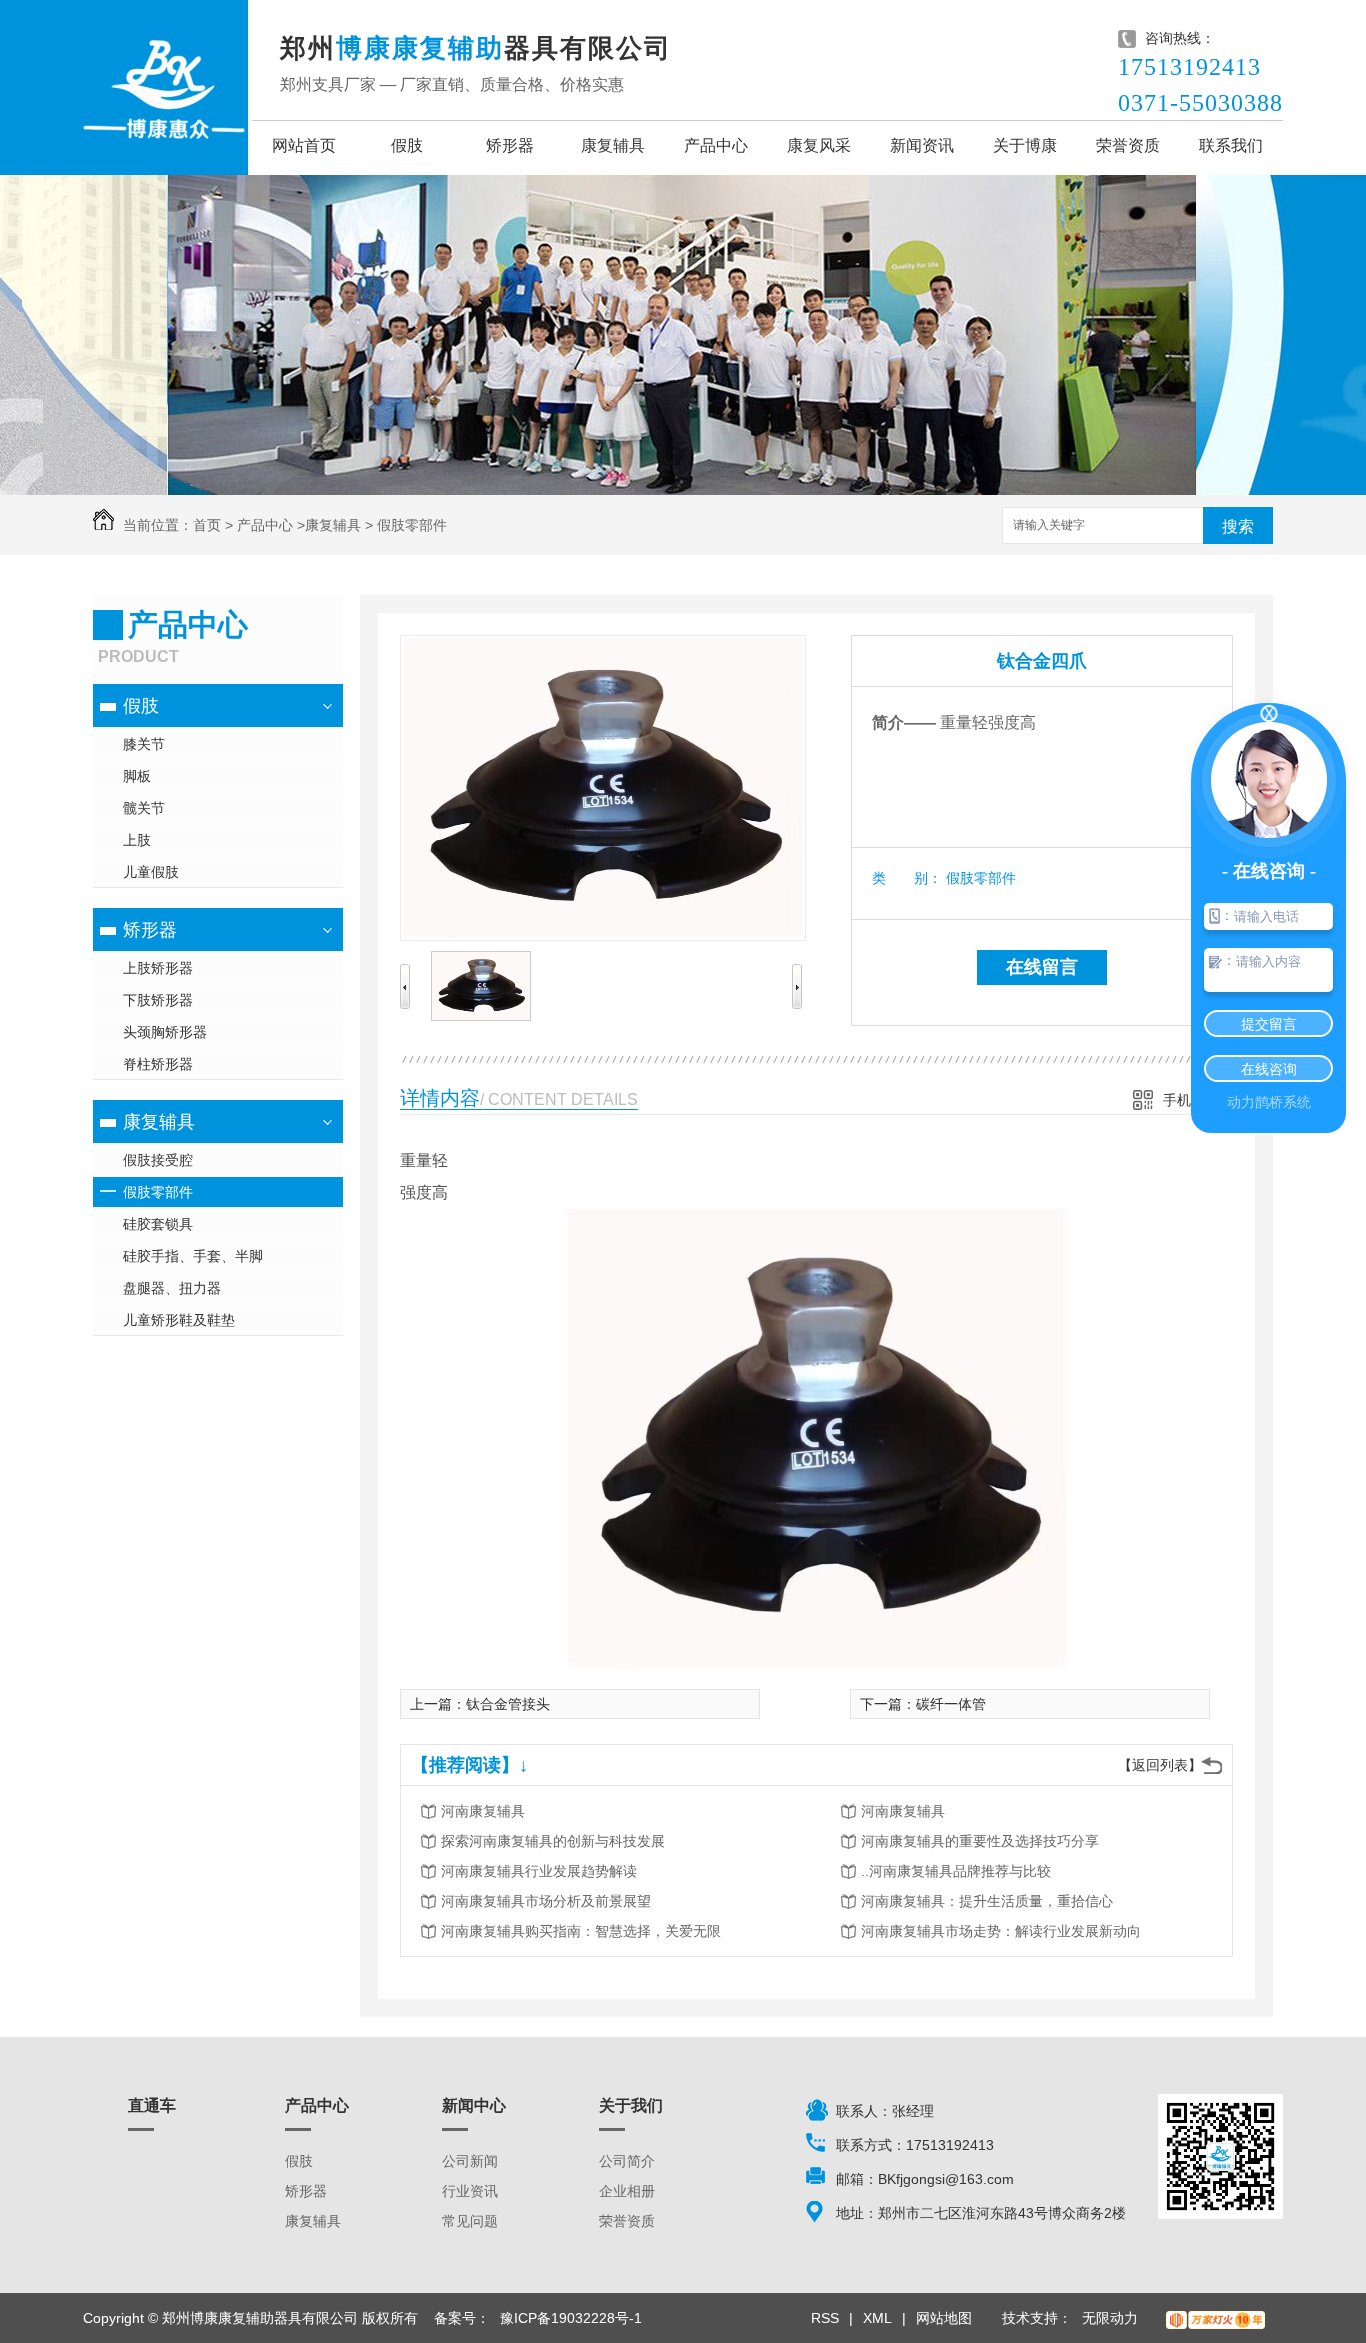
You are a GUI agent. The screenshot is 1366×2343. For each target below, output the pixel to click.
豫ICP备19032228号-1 (571, 2318)
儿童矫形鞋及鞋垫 (179, 1320)
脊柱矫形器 (158, 1064)
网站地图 (944, 2318)
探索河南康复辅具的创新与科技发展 (553, 1841)
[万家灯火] (1215, 2318)
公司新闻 (470, 2161)
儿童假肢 (151, 872)
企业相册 (627, 2191)
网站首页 (304, 145)
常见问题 (470, 2221)
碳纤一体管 (951, 1704)
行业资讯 (470, 2191)
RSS (825, 2318)
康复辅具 (613, 145)
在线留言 (1042, 967)
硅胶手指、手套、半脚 (193, 1256)
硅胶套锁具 (158, 1224)
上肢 (137, 840)
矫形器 (510, 145)
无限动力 (1110, 2318)
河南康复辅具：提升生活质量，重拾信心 (987, 1901)
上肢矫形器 (158, 968)
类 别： (907, 878)
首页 (207, 525)
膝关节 (144, 744)
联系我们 (1231, 145)
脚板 (137, 776)
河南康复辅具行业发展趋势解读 (539, 1871)
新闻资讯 (922, 145)
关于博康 (1025, 145)
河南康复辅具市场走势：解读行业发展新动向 (1001, 1931)
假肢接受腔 (158, 1160)
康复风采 (819, 145)
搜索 (1238, 526)
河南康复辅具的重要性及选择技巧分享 (980, 1841)
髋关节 (144, 808)
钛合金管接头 (508, 1704)
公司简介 (627, 2161)
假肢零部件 (412, 525)
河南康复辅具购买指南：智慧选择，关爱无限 (581, 1931)
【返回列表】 (1160, 1765)
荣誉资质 (1128, 145)
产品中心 (716, 145)
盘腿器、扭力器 (172, 1288)
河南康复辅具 (483, 1811)
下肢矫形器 (158, 1000)
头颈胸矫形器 (165, 1032)
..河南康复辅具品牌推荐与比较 (956, 1871)
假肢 (407, 145)
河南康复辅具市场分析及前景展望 (546, 1901)
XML (877, 2318)
